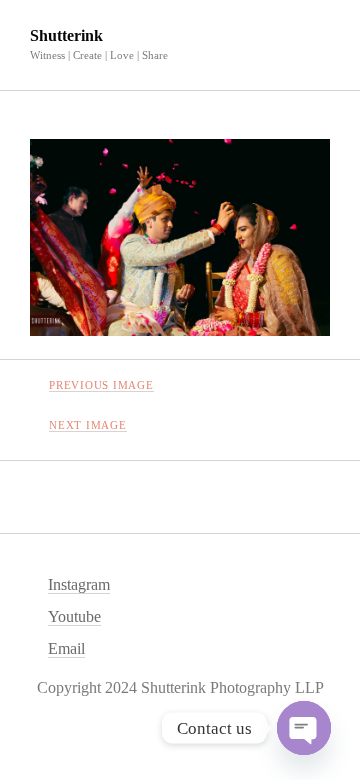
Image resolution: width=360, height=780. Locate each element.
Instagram (79, 584)
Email (66, 648)
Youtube (74, 616)
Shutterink (66, 35)
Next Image (88, 425)
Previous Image (101, 385)
